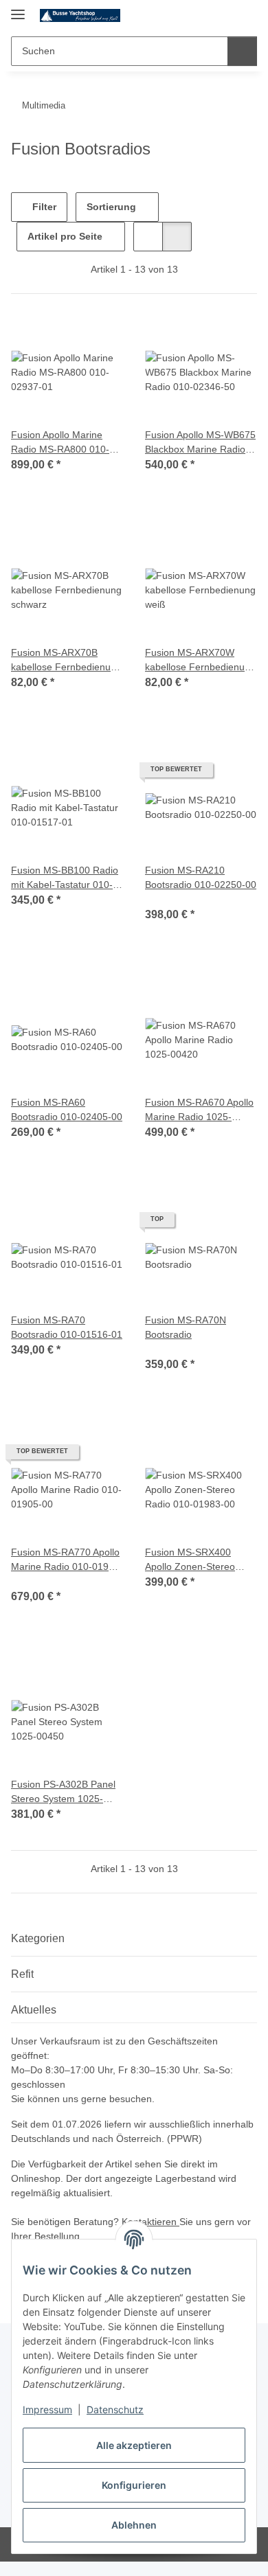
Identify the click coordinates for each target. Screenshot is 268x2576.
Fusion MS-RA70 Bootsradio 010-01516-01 (67, 1327)
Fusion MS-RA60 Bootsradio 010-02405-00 (67, 1109)
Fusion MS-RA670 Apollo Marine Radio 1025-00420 (199, 1110)
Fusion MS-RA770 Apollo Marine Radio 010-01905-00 (67, 1560)
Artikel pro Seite (65, 236)
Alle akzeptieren (134, 2445)
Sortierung (111, 207)
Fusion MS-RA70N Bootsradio (186, 1327)
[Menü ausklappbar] (18, 9)
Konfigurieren (134, 2485)
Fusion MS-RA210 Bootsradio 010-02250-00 (201, 877)
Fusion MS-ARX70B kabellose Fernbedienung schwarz (66, 661)
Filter (43, 207)
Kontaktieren (150, 2222)
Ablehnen (134, 2525)
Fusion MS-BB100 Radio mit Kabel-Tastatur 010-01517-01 (65, 878)
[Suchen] (242, 51)
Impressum (47, 2409)
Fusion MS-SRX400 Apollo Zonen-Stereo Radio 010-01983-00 (190, 1560)
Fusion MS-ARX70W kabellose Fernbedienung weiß (200, 661)
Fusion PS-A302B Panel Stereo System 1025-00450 (63, 1792)
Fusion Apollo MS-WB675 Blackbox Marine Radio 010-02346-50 (200, 443)
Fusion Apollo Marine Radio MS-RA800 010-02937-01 (60, 443)
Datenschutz (115, 2409)
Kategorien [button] (38, 1938)
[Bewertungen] (164, 899)
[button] (203, 15)
